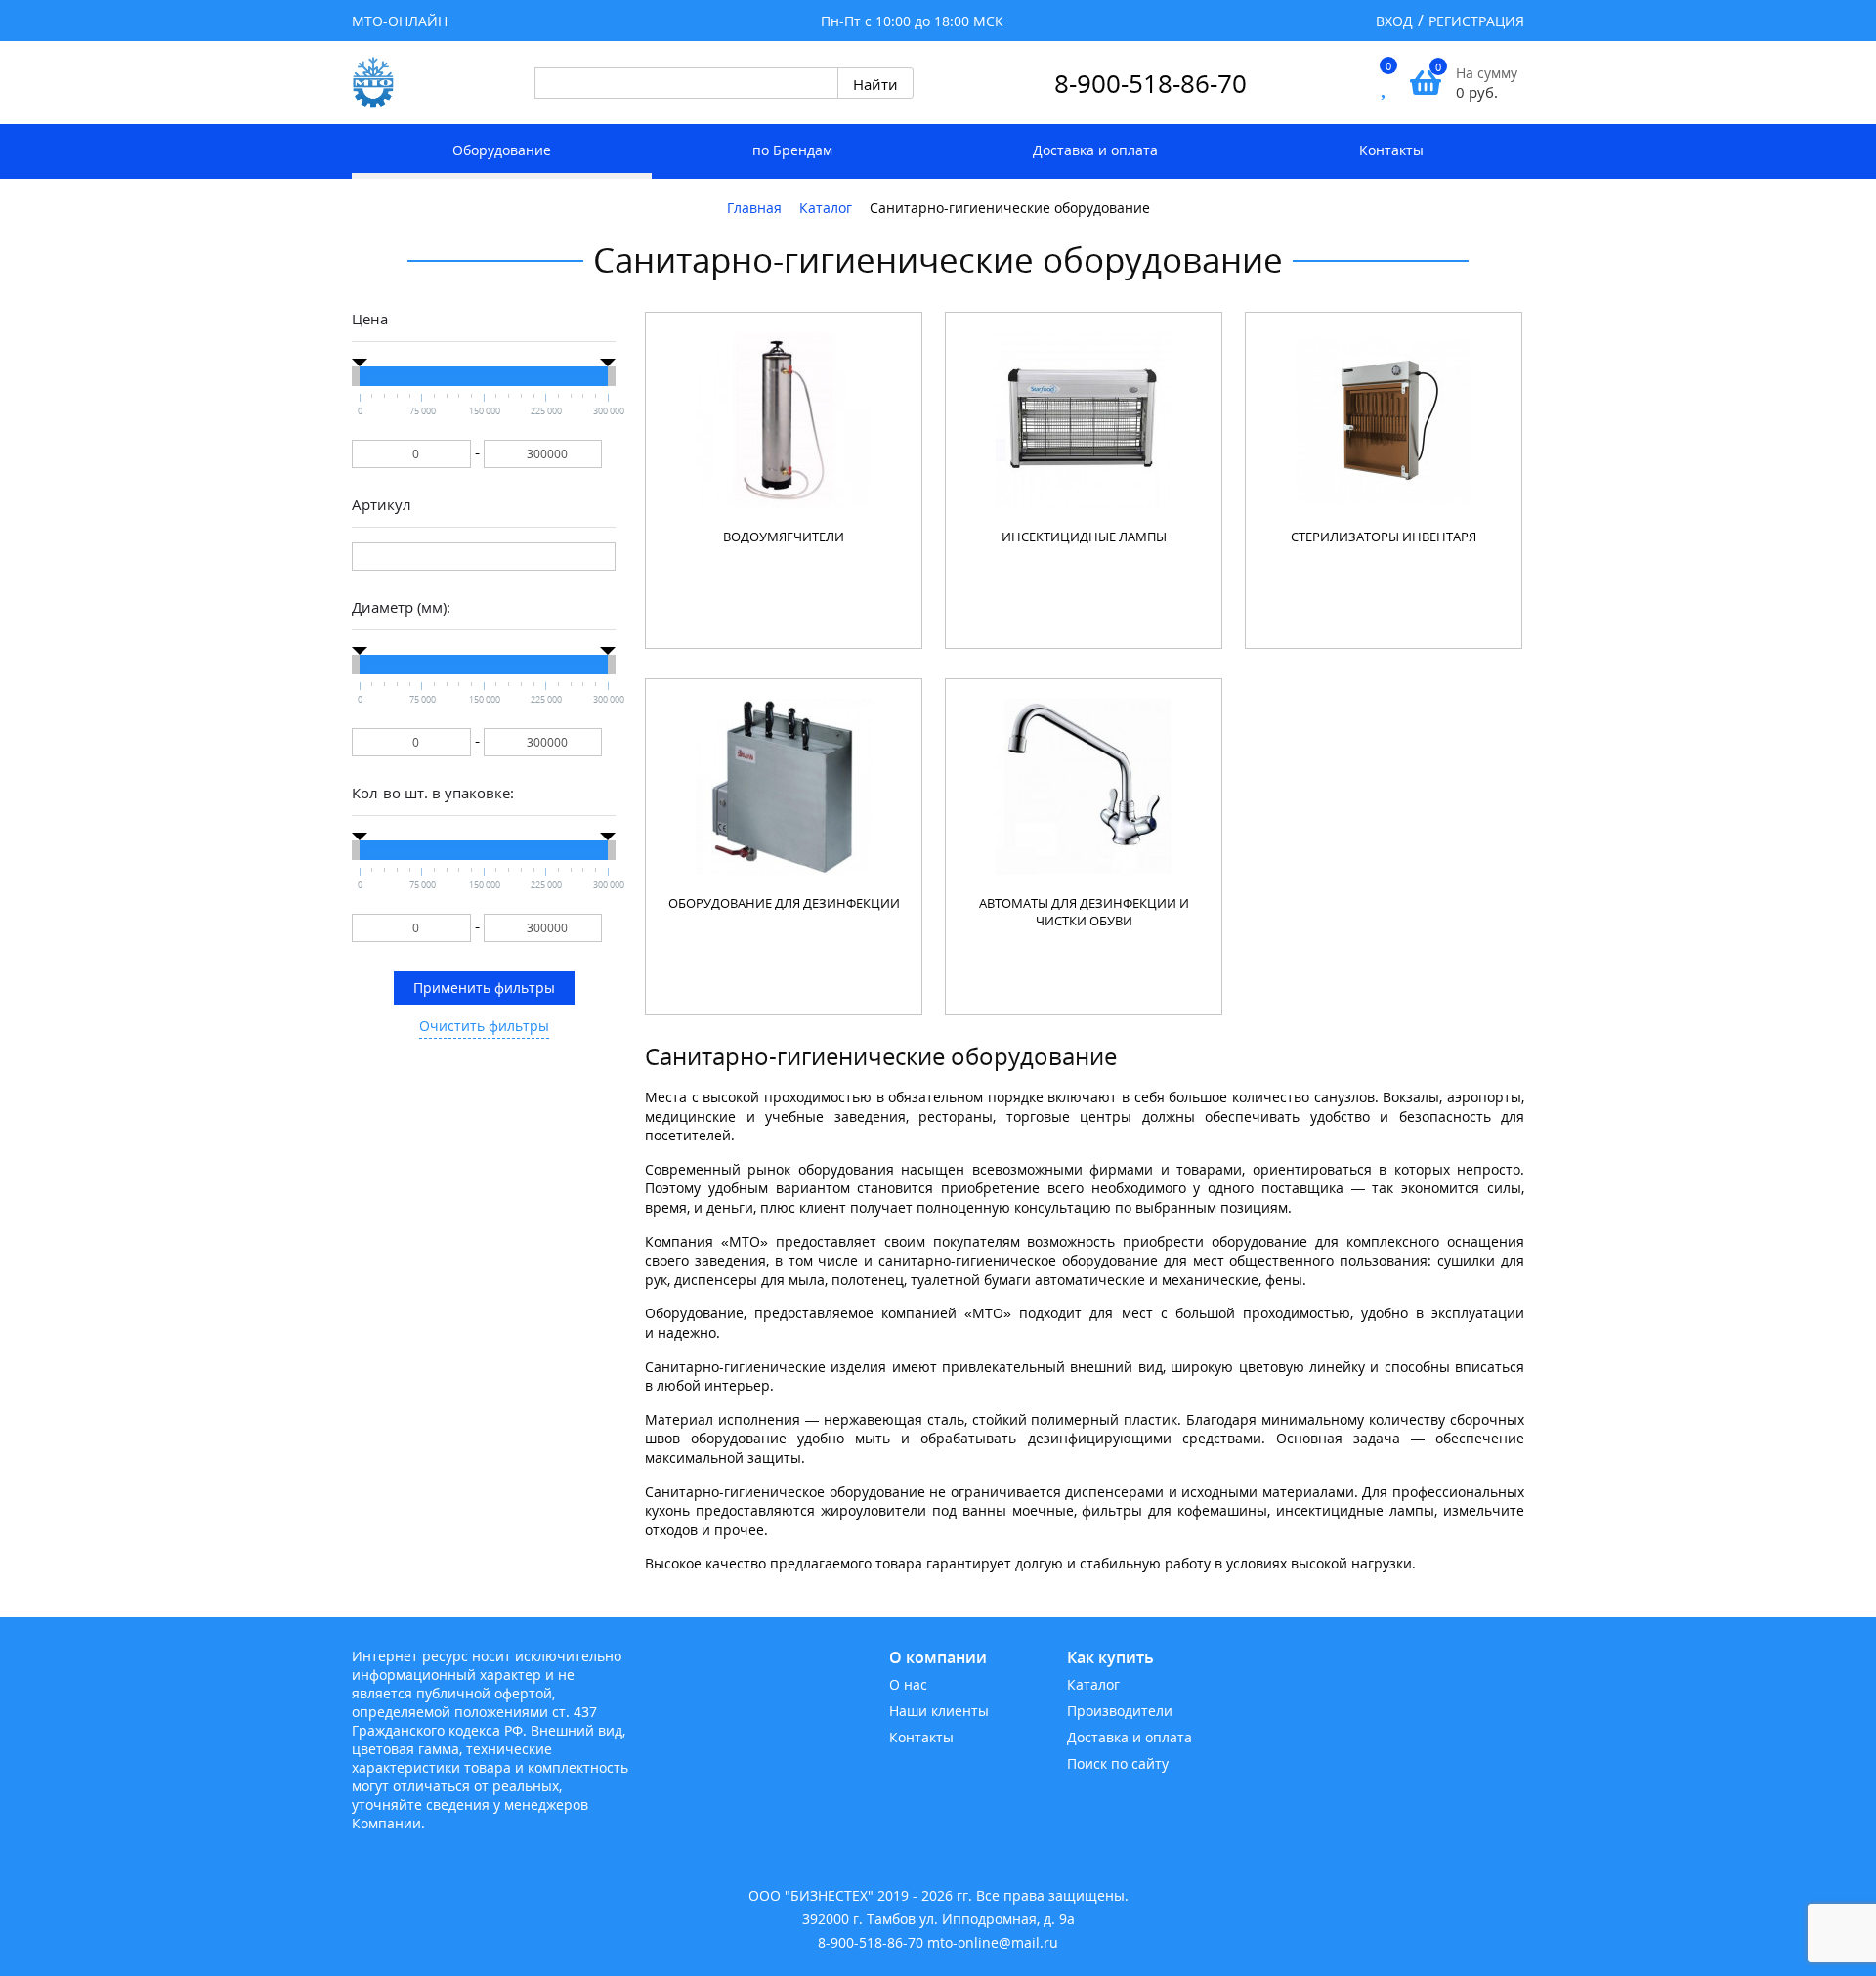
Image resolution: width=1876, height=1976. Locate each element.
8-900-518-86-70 (1151, 83)
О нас (908, 1684)
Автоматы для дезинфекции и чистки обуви (1084, 912)
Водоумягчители (784, 537)
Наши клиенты (939, 1711)
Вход (1394, 21)
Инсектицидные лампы (1084, 537)
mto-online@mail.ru (993, 1942)
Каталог (1093, 1684)
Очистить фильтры (484, 1026)
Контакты (1391, 150)
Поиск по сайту (1118, 1763)
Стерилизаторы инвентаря (1384, 537)
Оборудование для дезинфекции (784, 903)
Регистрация (1476, 21)
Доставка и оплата (1095, 150)
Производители (1120, 1711)
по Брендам (792, 150)
